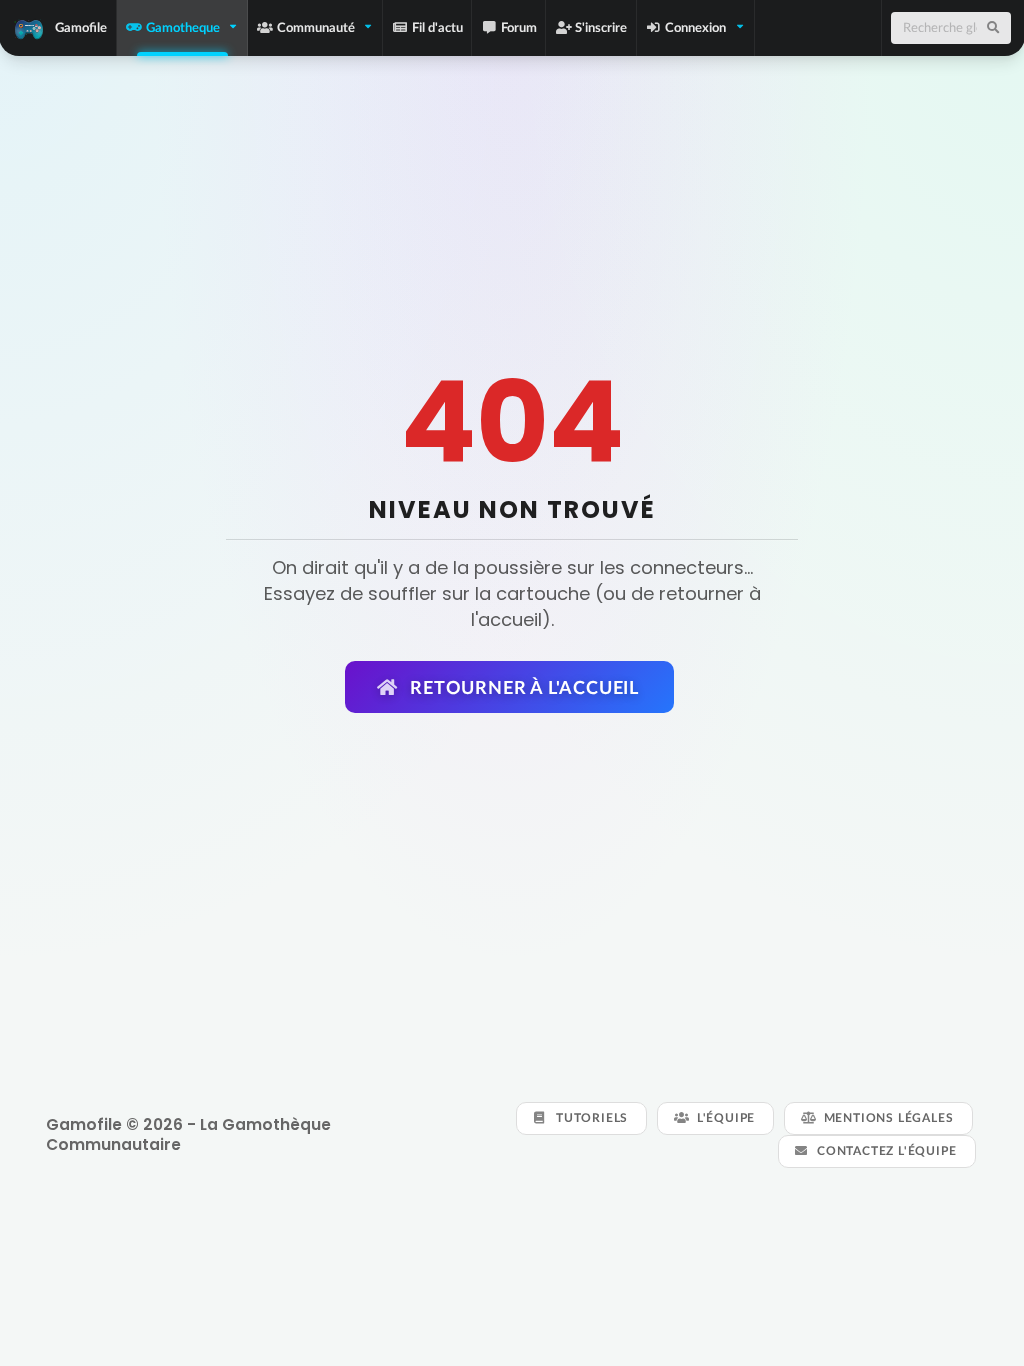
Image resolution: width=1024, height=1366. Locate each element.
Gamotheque (183, 27)
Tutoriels (590, 1117)
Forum (519, 27)
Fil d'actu (437, 27)
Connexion (695, 27)
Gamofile (81, 27)
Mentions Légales (887, 1117)
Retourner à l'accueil (522, 687)
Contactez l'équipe (884, 1150)
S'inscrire (601, 27)
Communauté (316, 27)
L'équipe (724, 1117)
